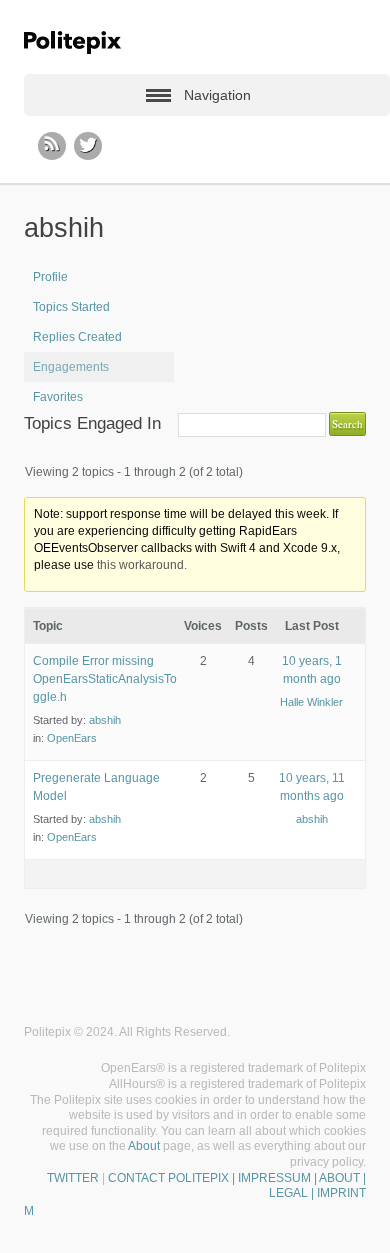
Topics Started (71, 307)
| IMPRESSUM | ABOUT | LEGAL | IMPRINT (297, 1186)
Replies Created (77, 337)
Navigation (217, 95)
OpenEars (72, 738)
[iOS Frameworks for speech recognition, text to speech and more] (72, 42)
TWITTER (73, 1178)
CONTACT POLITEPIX (168, 1178)
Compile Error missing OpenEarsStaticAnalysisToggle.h (105, 679)
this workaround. (142, 565)
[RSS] (52, 146)
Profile (50, 277)
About (144, 1146)
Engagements (71, 367)
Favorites (58, 397)
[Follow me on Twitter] (88, 146)
